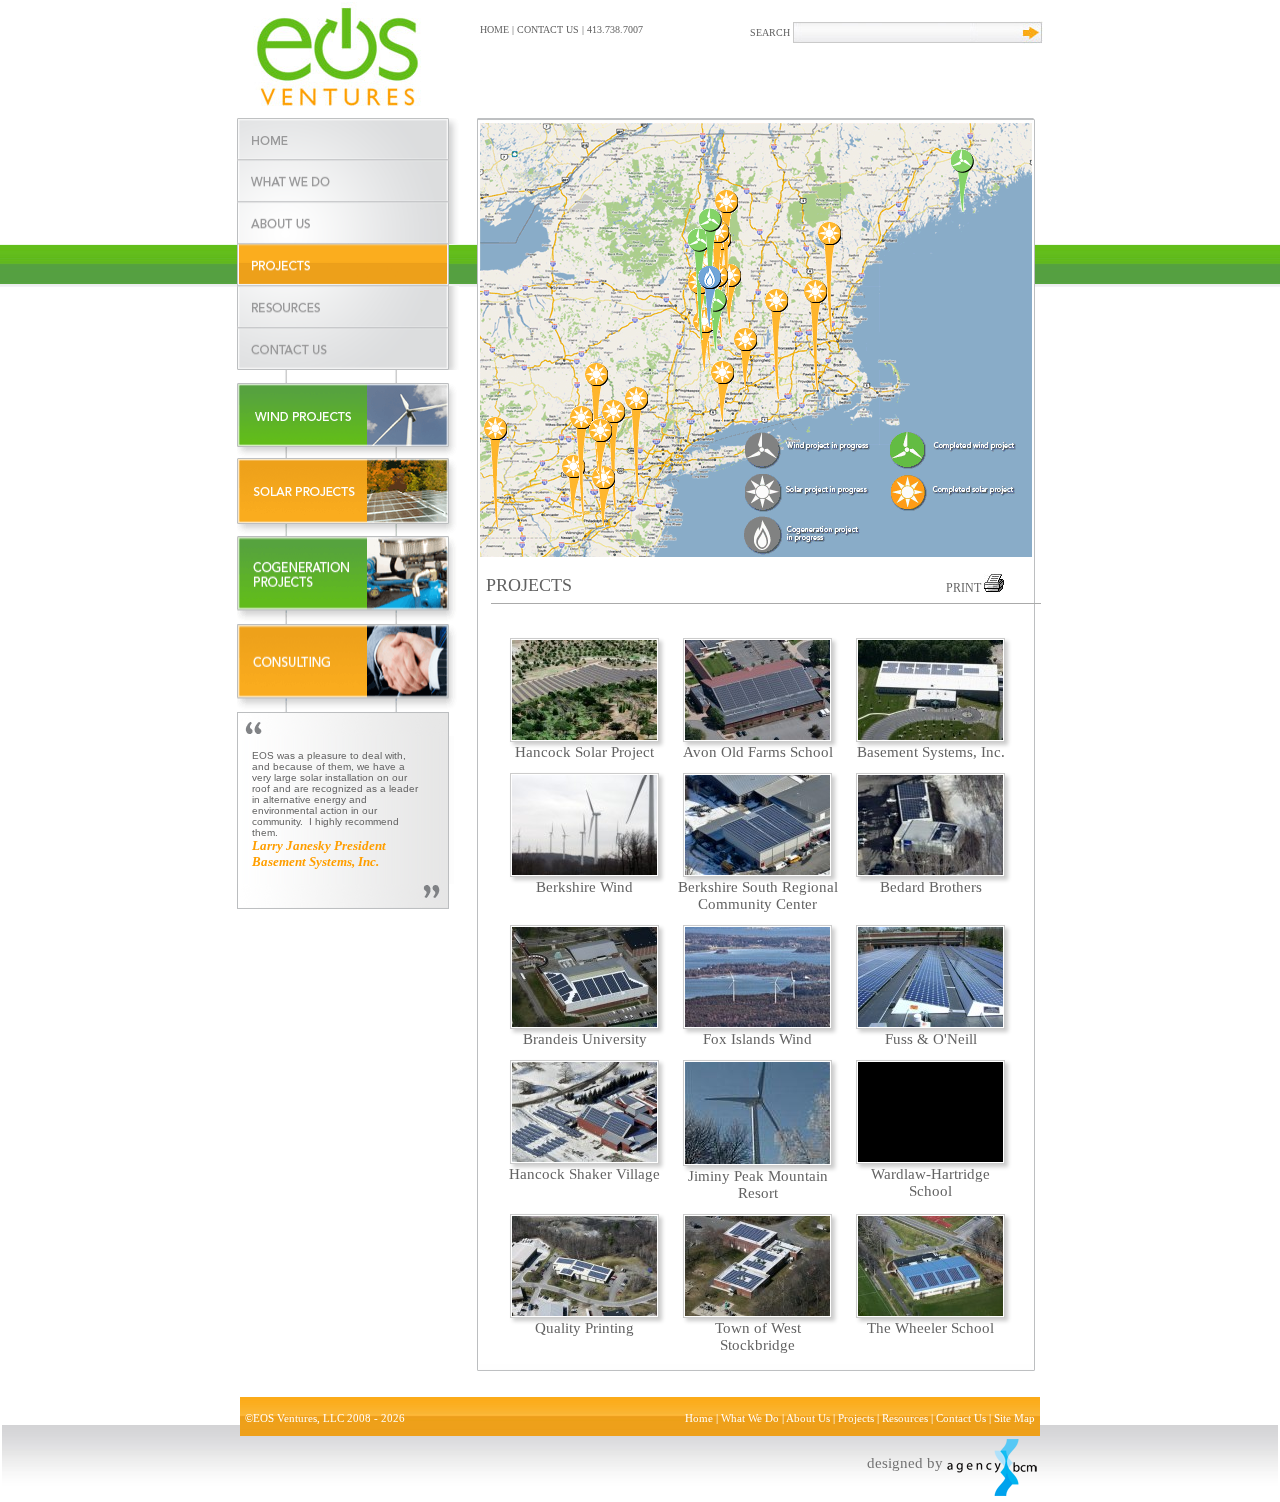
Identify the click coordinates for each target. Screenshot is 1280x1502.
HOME (494, 29)
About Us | (812, 1418)
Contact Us (961, 1418)
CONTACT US (548, 29)
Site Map (1014, 1418)
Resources (905, 1418)
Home (699, 1418)
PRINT (965, 588)
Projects (856, 1418)
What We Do (750, 1418)
